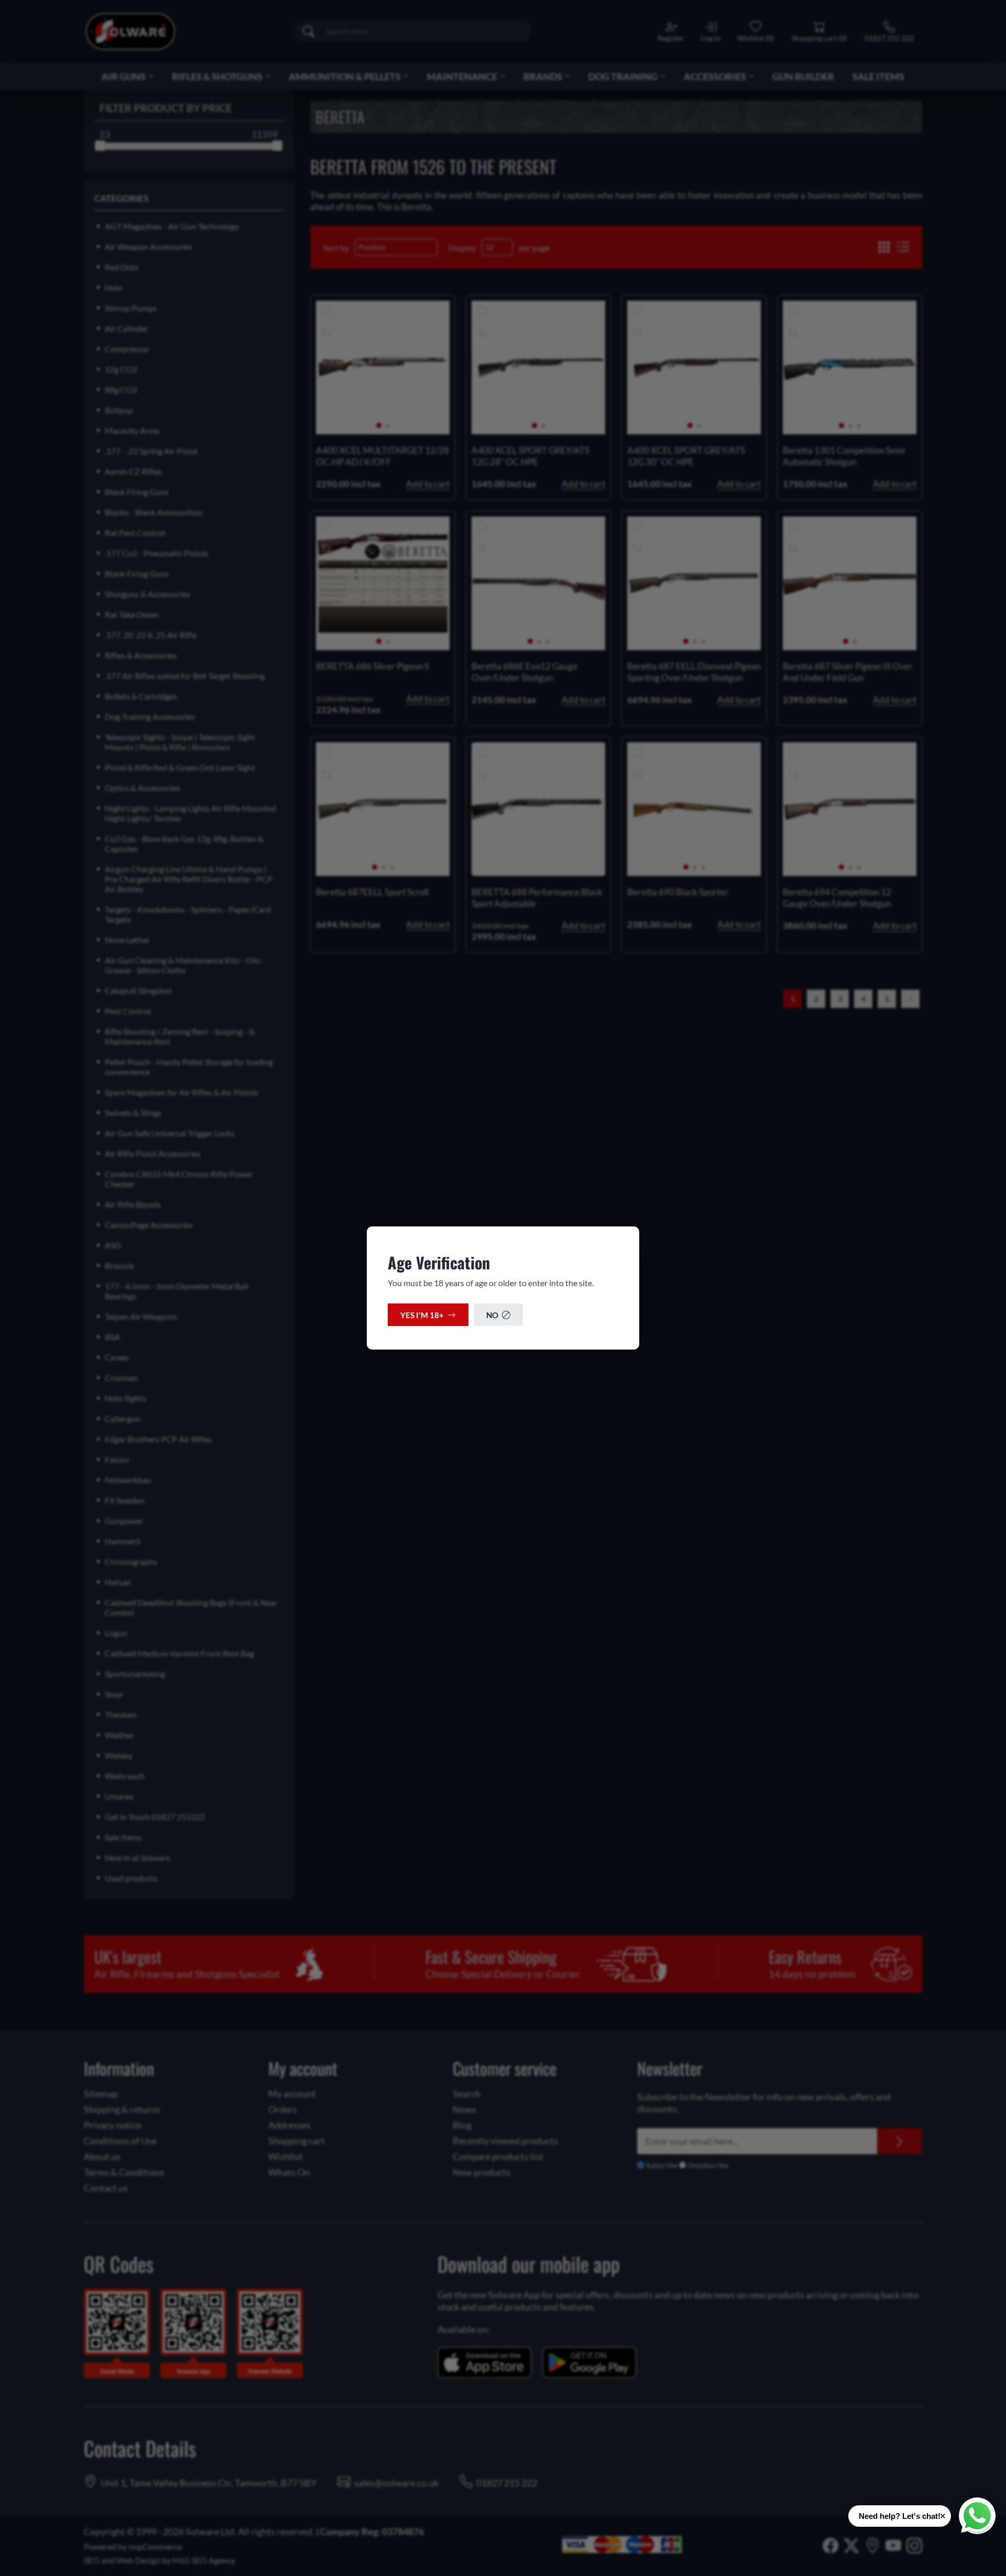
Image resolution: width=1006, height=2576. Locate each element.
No (492, 1315)
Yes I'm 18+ (422, 1315)
